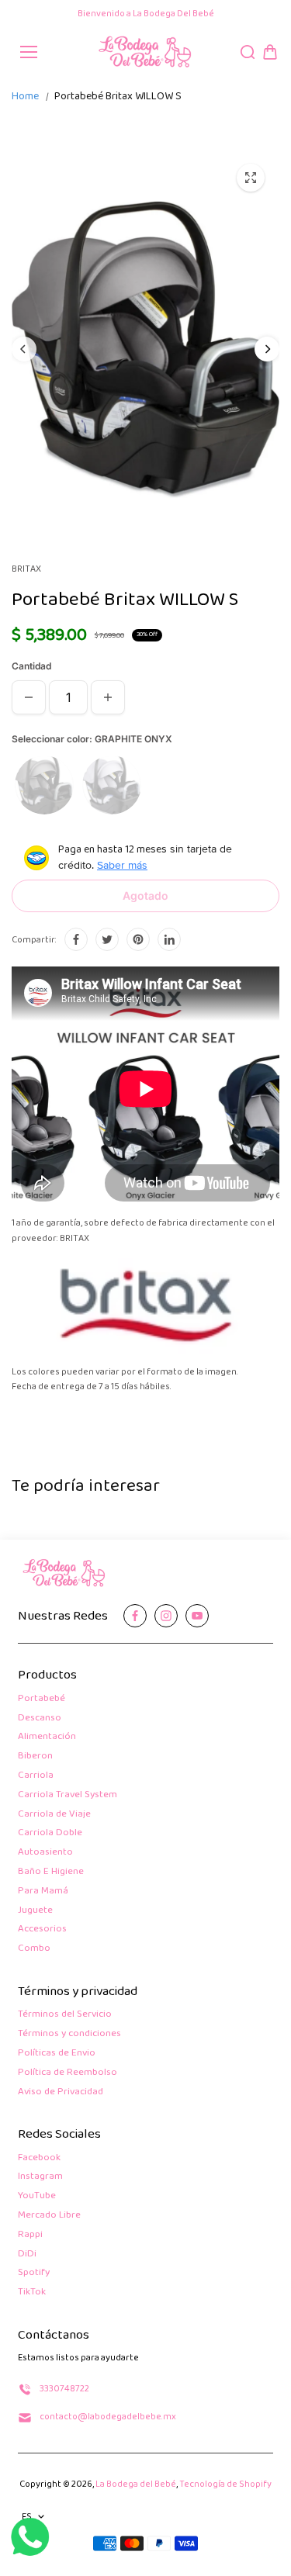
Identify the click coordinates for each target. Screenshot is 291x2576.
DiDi (27, 2254)
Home (25, 97)
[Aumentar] (108, 697)
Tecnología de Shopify (225, 2484)
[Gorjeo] (107, 939)
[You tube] (197, 1616)
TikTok (32, 2292)
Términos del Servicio (65, 2015)
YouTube (37, 2196)
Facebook (39, 2158)
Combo (34, 1949)
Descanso (40, 1718)
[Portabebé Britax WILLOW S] (251, 178)
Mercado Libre (49, 2216)
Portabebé (42, 1699)
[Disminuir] (29, 697)
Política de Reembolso (68, 2073)
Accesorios (42, 1929)
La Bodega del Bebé (136, 2484)
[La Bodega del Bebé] (145, 52)
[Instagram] (166, 1616)
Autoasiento (45, 1853)
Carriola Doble (50, 1833)
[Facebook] (76, 939)
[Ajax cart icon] (270, 52)
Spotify (34, 2273)
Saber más (122, 865)
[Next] (267, 349)
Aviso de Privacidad (61, 2092)
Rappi (30, 2235)
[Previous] (24, 349)
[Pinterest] (138, 939)
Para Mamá (43, 1891)
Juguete (35, 1911)
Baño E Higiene (51, 1872)
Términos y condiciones (69, 2034)
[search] (248, 52)
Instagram (40, 2177)
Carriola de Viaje (54, 1815)
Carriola (36, 1776)
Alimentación (47, 1737)
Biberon (35, 1757)
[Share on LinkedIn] (169, 939)
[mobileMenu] (29, 52)
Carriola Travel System (68, 1795)
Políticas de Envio (57, 2054)
